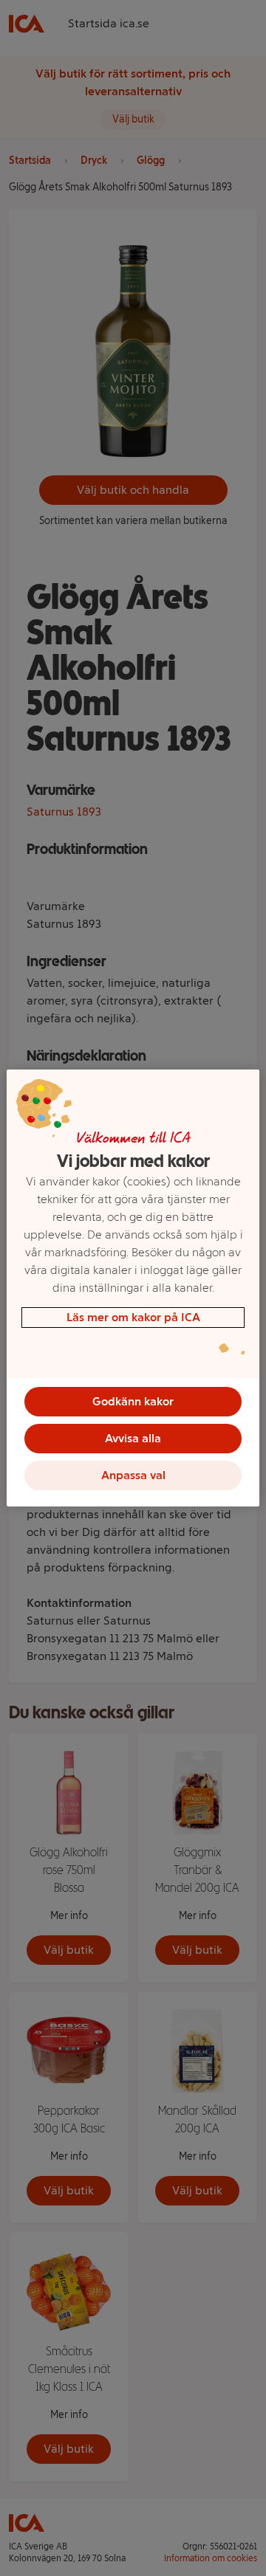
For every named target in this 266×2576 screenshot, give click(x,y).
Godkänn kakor (133, 1401)
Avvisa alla (133, 1438)
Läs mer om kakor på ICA (133, 1317)
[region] (133, 1288)
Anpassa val (133, 1475)
